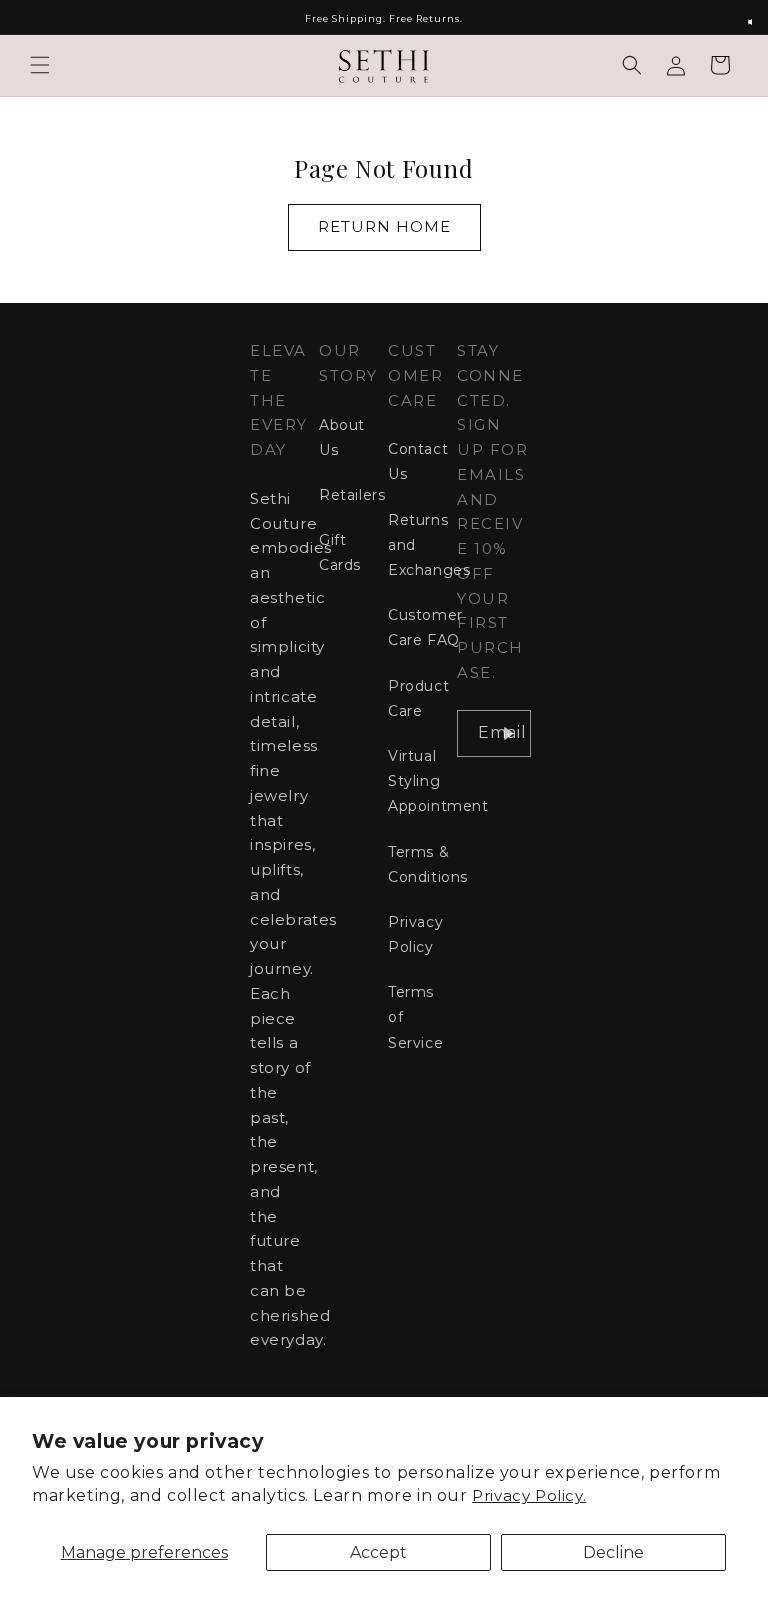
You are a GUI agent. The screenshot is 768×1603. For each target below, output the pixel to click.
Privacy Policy (415, 934)
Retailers (352, 495)
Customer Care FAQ (425, 627)
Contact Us (418, 461)
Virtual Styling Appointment (438, 781)
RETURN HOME (384, 226)
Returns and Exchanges (429, 545)
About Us (342, 437)
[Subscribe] (508, 733)
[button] (40, 65)
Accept (378, 1552)
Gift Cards (340, 552)
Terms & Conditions (428, 864)
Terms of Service (415, 1017)
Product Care (418, 698)
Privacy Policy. (529, 1495)
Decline (613, 1552)
